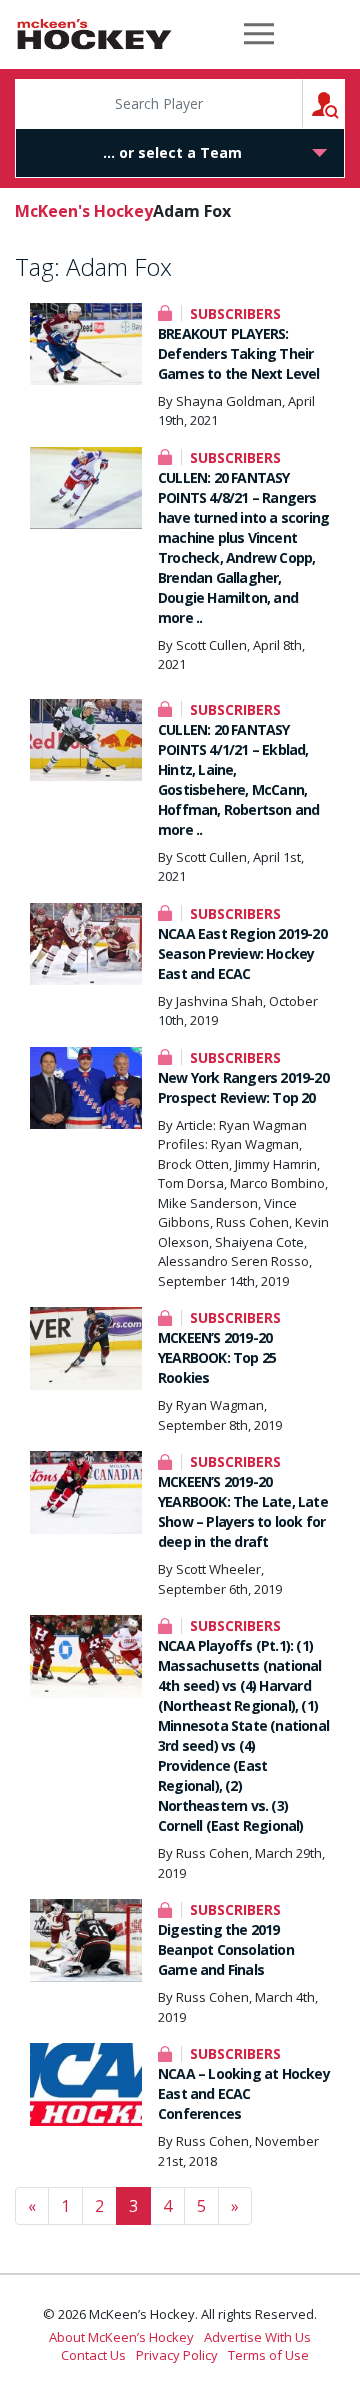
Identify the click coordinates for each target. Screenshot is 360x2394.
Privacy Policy (177, 2355)
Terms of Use (268, 2355)
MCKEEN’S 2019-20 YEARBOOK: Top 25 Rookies (217, 1357)
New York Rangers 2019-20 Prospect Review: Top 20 (243, 1087)
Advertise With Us (257, 2337)
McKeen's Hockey (94, 34)
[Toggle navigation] (259, 34)
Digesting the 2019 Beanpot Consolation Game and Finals (226, 1949)
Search (344, 103)
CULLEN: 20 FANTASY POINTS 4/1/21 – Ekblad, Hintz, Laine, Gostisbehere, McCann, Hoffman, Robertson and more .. (238, 779)
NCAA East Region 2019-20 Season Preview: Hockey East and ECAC (242, 953)
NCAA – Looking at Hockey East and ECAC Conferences (244, 2093)
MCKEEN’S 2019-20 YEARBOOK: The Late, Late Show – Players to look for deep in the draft (243, 1511)
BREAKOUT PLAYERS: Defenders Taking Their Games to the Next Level (239, 353)
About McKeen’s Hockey (121, 2337)
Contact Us (93, 2355)
